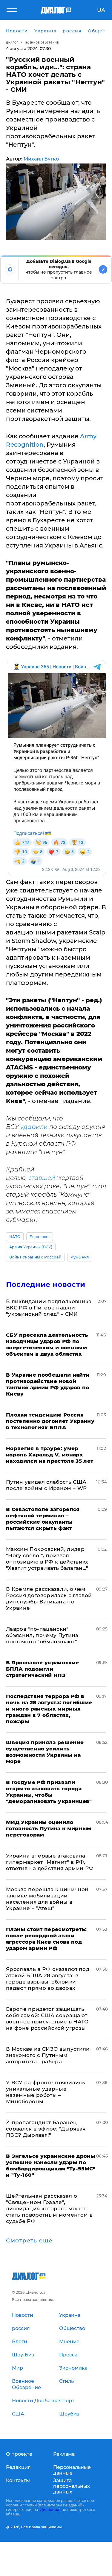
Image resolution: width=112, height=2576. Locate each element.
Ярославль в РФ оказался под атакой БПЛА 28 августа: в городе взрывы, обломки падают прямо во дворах (48, 1979)
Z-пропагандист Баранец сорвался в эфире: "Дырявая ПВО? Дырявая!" (46, 2129)
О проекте (19, 2454)
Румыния (80, 1257)
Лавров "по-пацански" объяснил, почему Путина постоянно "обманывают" (42, 1635)
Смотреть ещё (29, 2241)
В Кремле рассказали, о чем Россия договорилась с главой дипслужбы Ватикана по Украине (49, 1598)
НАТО (15, 1237)
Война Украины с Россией (35, 1257)
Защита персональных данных (72, 2486)
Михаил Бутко (41, 159)
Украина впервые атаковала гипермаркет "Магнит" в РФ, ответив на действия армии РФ (50, 1862)
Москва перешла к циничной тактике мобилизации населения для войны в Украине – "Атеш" (47, 1899)
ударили (34, 1127)
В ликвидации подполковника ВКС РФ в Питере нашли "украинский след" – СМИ (49, 1308)
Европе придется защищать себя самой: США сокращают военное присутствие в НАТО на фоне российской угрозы (47, 2018)
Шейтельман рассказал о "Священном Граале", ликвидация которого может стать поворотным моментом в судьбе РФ (49, 2209)
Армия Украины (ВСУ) (31, 1247)
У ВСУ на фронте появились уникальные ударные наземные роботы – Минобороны (46, 2092)
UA (101, 10)
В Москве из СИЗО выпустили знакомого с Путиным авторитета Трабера (48, 2055)
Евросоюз (40, 1237)
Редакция (18, 2467)
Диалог (12, 42)
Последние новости (46, 1284)
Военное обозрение (42, 42)
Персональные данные (72, 2470)
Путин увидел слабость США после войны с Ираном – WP (46, 1485)
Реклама (64, 2454)
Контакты (18, 2480)
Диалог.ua (50, 2510)
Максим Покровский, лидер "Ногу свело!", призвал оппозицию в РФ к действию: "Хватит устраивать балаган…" (47, 1559)
